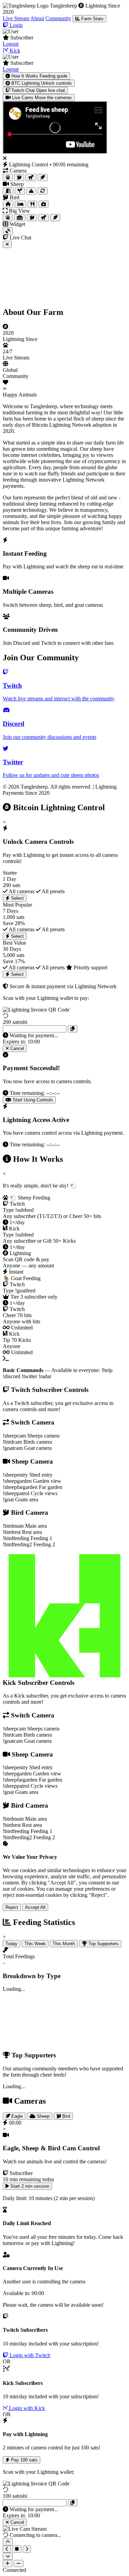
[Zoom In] (8, 2563)
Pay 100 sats (24, 2460)
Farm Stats (92, 19)
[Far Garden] (31, 191)
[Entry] (8, 191)
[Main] (8, 204)
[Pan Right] (27, 2549)
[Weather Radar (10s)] (8, 231)
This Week (35, 1944)
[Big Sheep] (8, 218)
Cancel (17, 1048)
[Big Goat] (44, 218)
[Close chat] (7, 244)
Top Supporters (103, 1944)
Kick (14, 51)
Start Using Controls (32, 1100)
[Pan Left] (7, 2549)
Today (12, 1944)
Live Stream (16, 18)
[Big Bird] (32, 218)
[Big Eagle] (55, 218)
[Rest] (20, 204)
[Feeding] (32, 204)
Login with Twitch (29, 2355)
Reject (12, 1907)
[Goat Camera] (31, 178)
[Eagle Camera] (42, 178)
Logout (11, 44)
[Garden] (20, 191)
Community (58, 18)
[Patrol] (42, 191)
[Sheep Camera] (8, 178)
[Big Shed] (20, 218)
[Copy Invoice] (73, 1029)
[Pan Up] (8, 2542)
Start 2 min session (29, 2186)
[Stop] (17, 2549)
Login (15, 25)
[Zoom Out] (19, 2563)
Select (17, 898)
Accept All (35, 1907)
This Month (64, 1944)
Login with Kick (26, 2408)
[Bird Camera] (19, 178)
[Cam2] (44, 204)
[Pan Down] (8, 2556)
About (37, 18)
